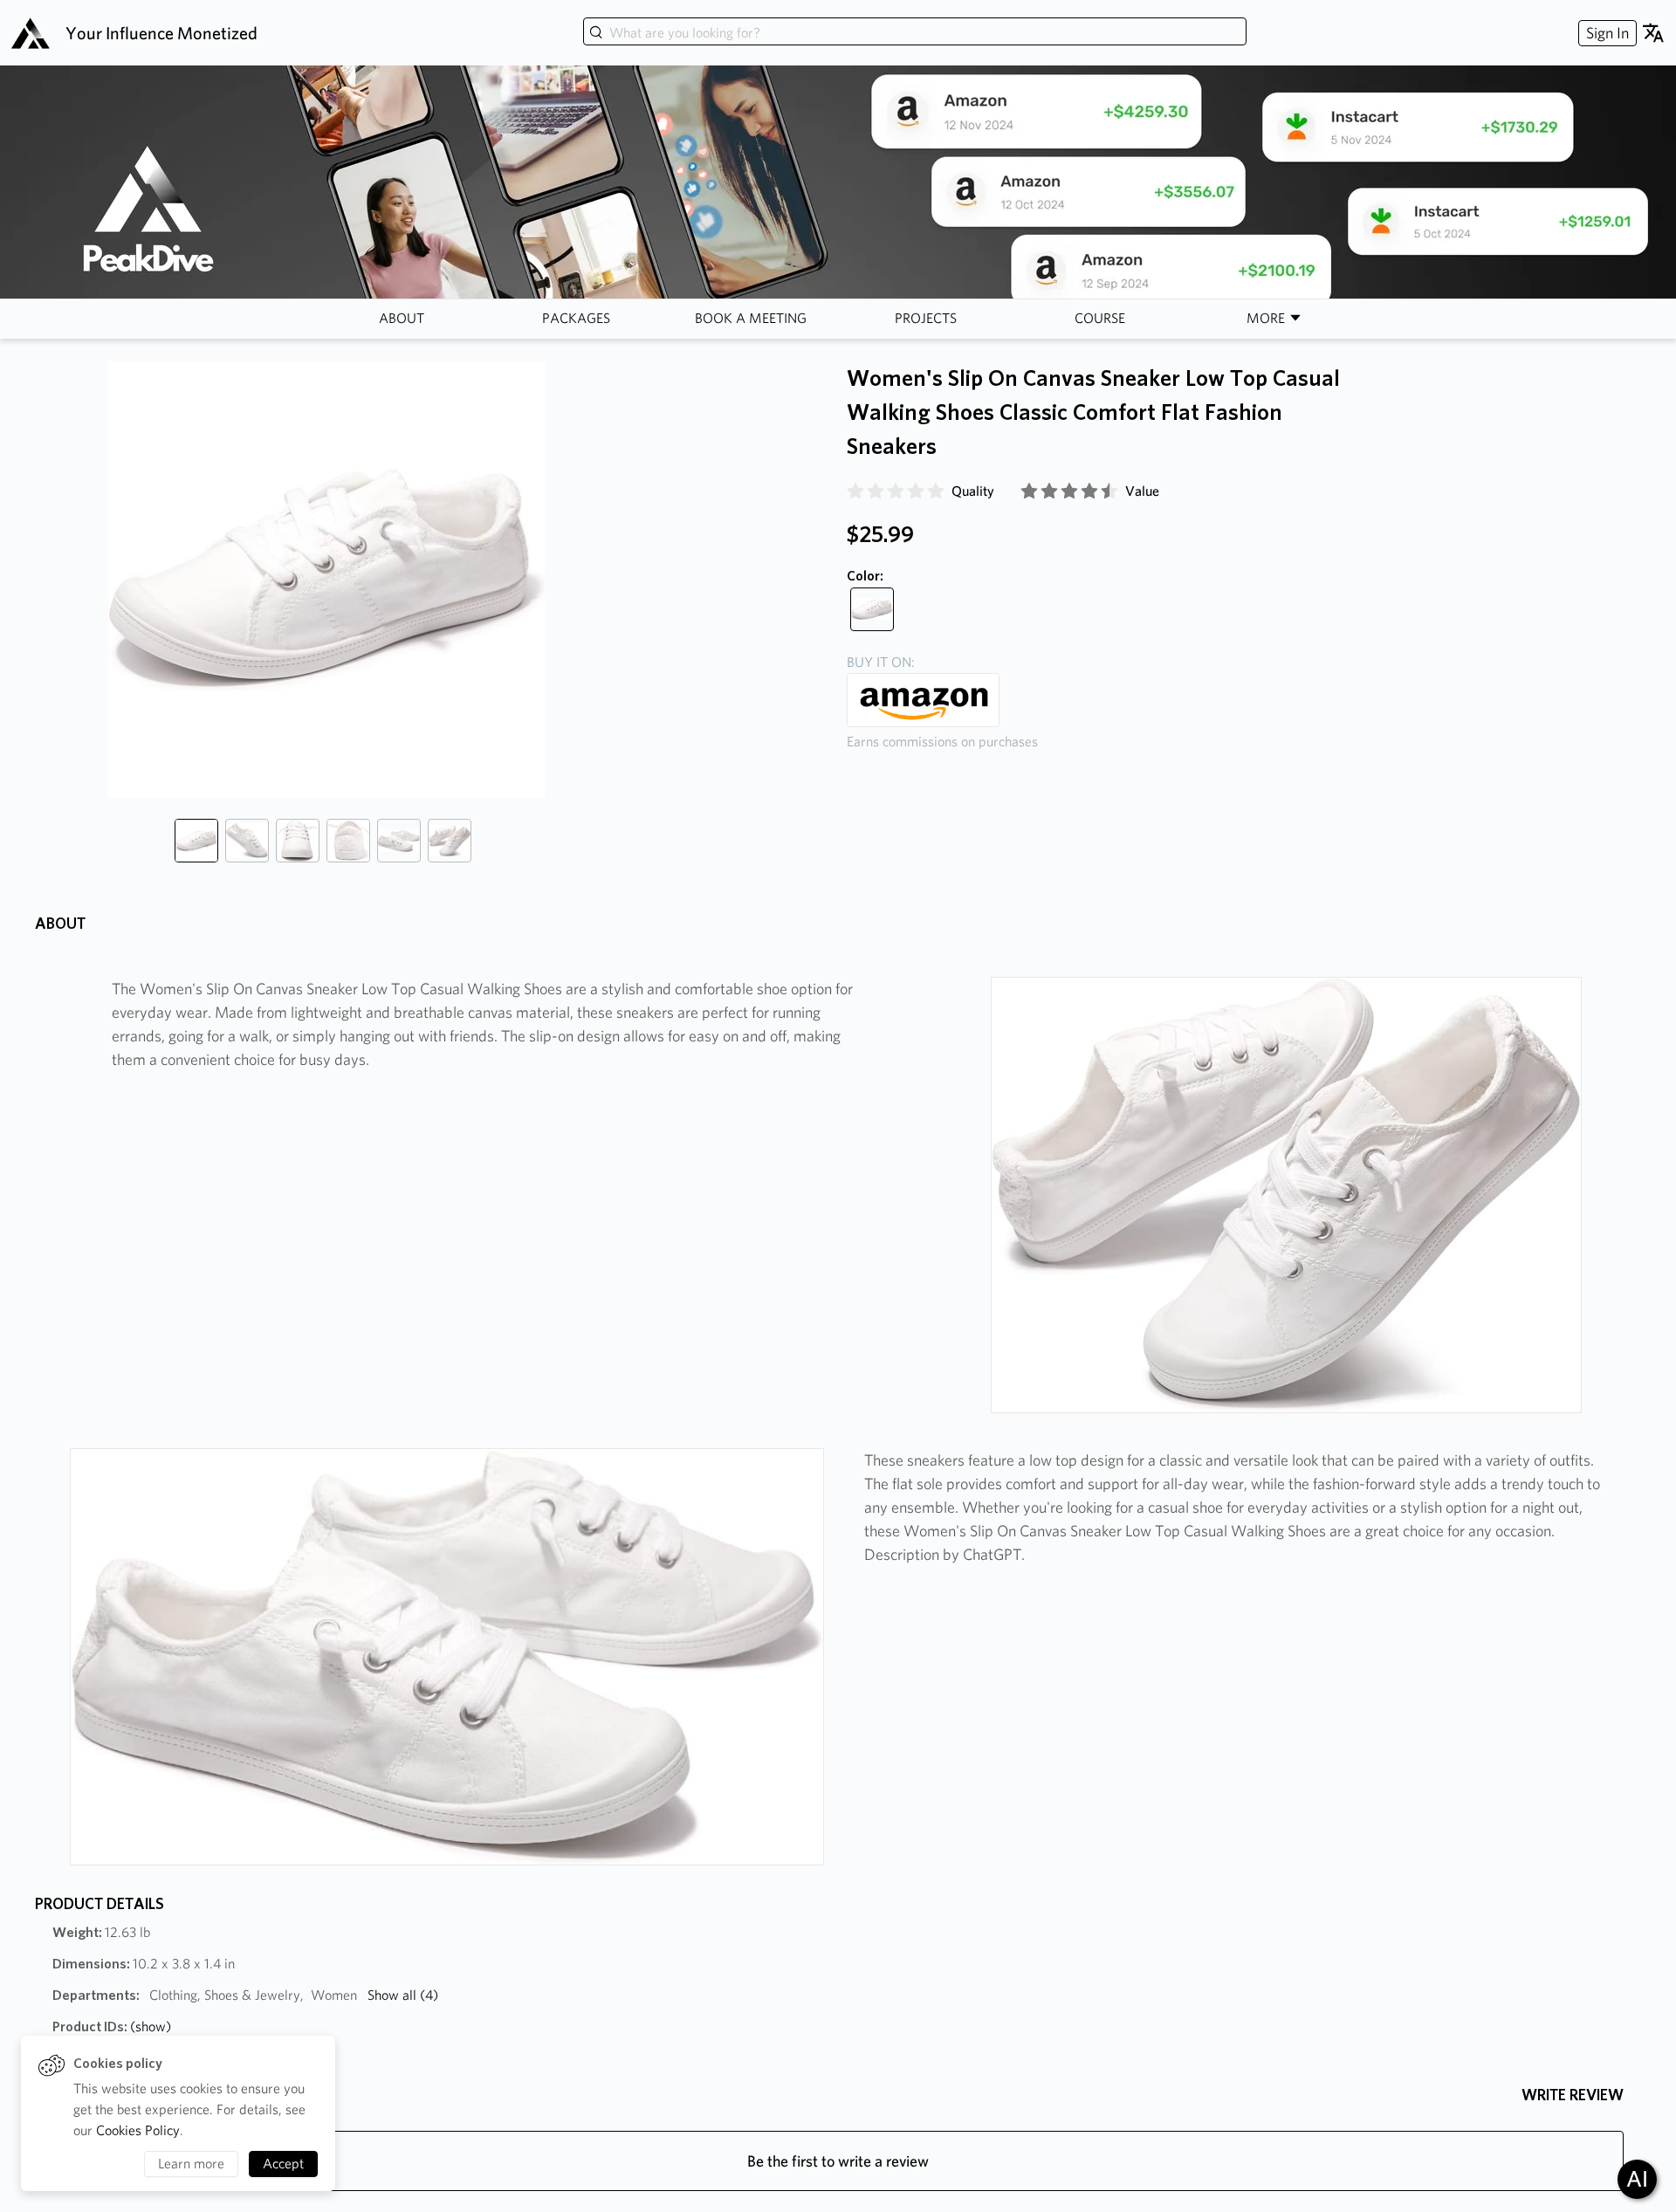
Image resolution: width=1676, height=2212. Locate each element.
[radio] (855, 491)
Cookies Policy (138, 2130)
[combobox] (915, 33)
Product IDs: (112, 2027)
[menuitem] (1605, 33)
